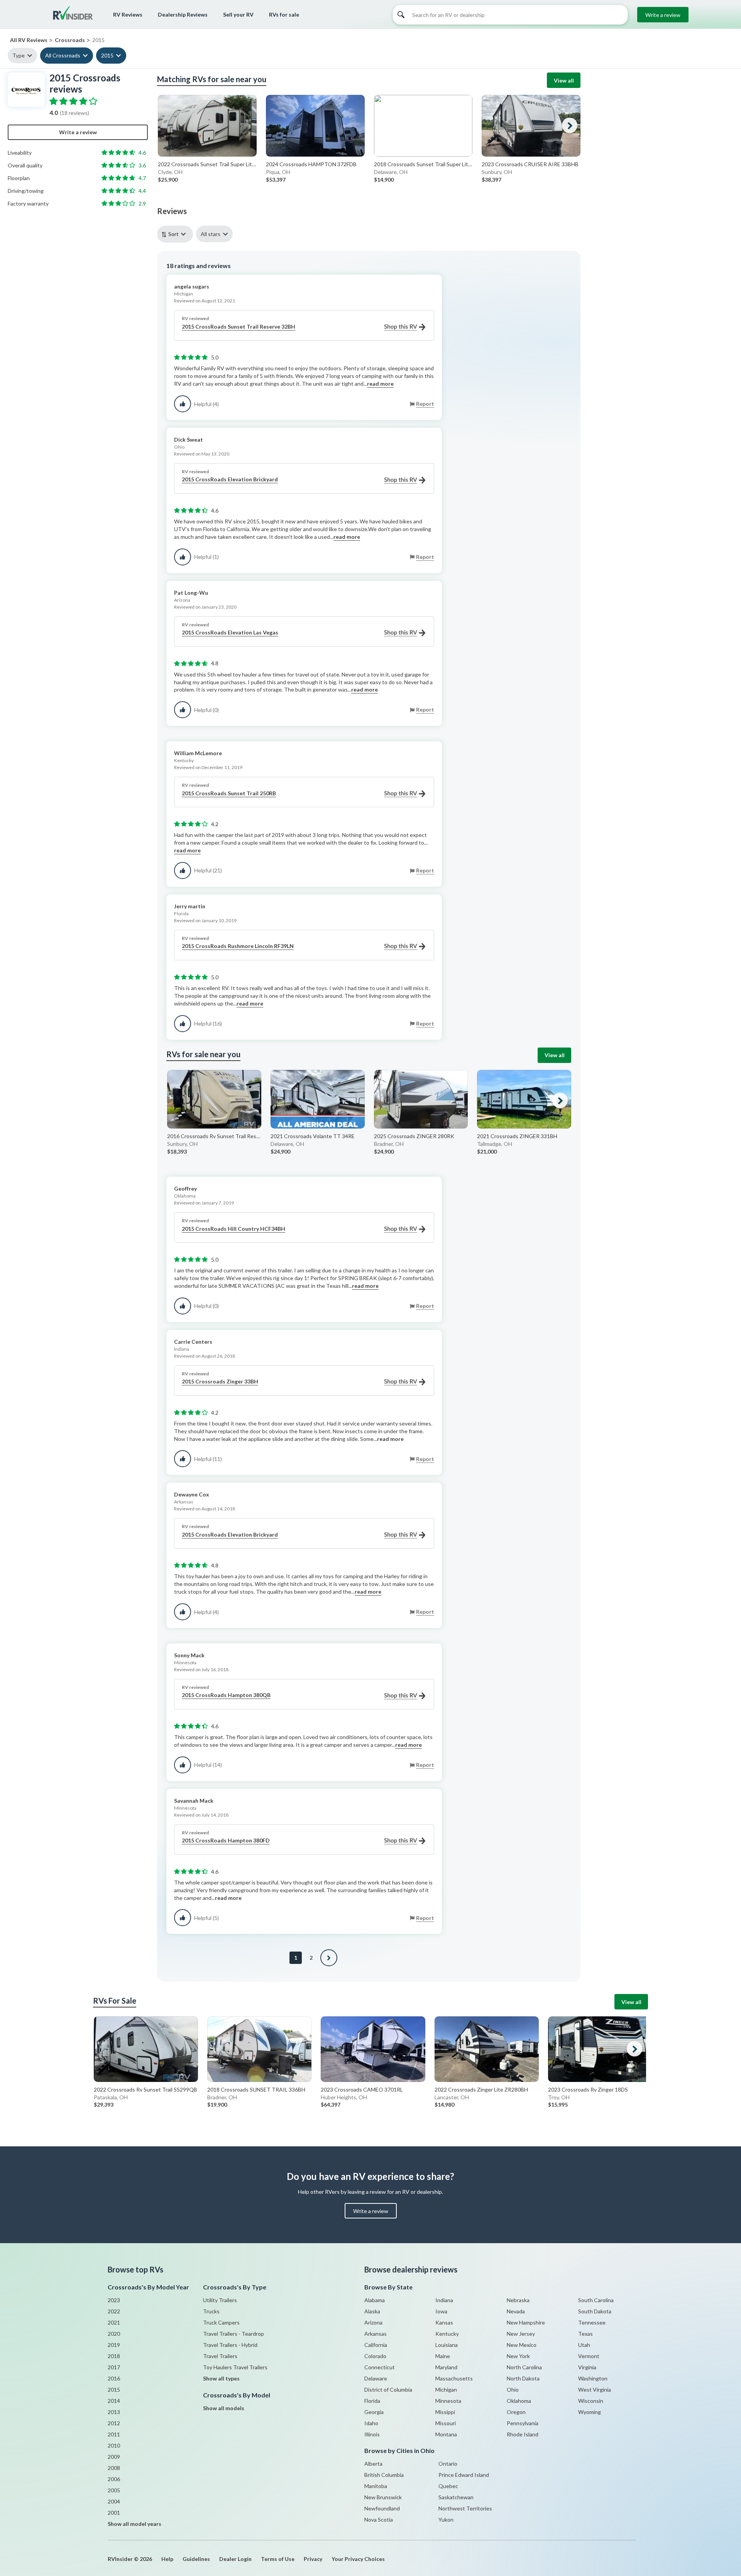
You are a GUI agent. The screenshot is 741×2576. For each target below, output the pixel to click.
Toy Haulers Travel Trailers (235, 2367)
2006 (114, 2479)
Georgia (374, 2412)
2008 (114, 2468)
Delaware (376, 2378)
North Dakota (523, 2378)
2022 (114, 2311)
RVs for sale (284, 14)
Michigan (446, 2390)
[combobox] (177, 234)
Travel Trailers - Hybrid (230, 2345)
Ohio (513, 2390)
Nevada (516, 2311)
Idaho (371, 2423)
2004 (114, 2501)
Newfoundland (382, 2508)
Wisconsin (591, 2401)
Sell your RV (238, 14)
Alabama (375, 2300)
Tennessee (592, 2322)
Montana (446, 2434)
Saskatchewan (456, 2497)
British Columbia (384, 2475)
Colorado (375, 2356)
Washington (593, 2378)
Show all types (221, 2378)
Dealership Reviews (183, 14)
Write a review (663, 15)
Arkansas (376, 2334)
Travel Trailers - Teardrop (233, 2334)
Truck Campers (221, 2322)
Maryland (446, 2367)
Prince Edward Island (464, 2475)
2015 (107, 55)
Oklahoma (519, 2401)
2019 (114, 2345)
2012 (114, 2423)
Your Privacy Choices (358, 2559)
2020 (114, 2334)
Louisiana (447, 2345)
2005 (114, 2490)
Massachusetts (454, 2378)
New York (518, 2356)
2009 (114, 2457)
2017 (114, 2367)
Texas (585, 2334)
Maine (443, 2356)
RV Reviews (128, 14)
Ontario (448, 2464)
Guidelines (196, 2559)
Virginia (587, 2367)
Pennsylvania (523, 2423)
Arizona (373, 2322)
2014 (114, 2401)
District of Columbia (388, 2390)
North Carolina (524, 2367)
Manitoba (376, 2486)
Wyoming (590, 2412)
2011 (114, 2434)
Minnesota (448, 2401)
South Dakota (595, 2311)
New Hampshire (526, 2322)
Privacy (313, 2559)
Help (167, 2559)
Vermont (589, 2356)
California (376, 2345)
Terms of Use (278, 2559)
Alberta (373, 2464)
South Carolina (596, 2300)
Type (19, 55)
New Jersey (521, 2334)
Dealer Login (235, 2559)
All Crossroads (63, 55)
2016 (114, 2378)
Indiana (444, 2300)
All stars (211, 234)
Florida (372, 2401)
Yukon (446, 2519)
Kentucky (447, 2334)
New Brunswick (383, 2497)
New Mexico (522, 2345)
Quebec (448, 2486)
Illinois (372, 2434)
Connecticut (380, 2367)
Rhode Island (523, 2434)
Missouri (446, 2423)
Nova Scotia (379, 2519)
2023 (114, 2300)
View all (564, 80)
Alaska (372, 2311)
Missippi (445, 2412)
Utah (584, 2345)
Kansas (444, 2322)
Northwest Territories (465, 2508)
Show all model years (134, 2524)
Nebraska (518, 2300)
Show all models (224, 2408)
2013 (114, 2412)
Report (425, 404)
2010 (114, 2445)
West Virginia (595, 2390)
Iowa (441, 2311)
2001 (114, 2513)
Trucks (211, 2311)
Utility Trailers (220, 2300)
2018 (114, 2356)
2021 (114, 2322)
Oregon (516, 2412)
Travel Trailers (220, 2356)
